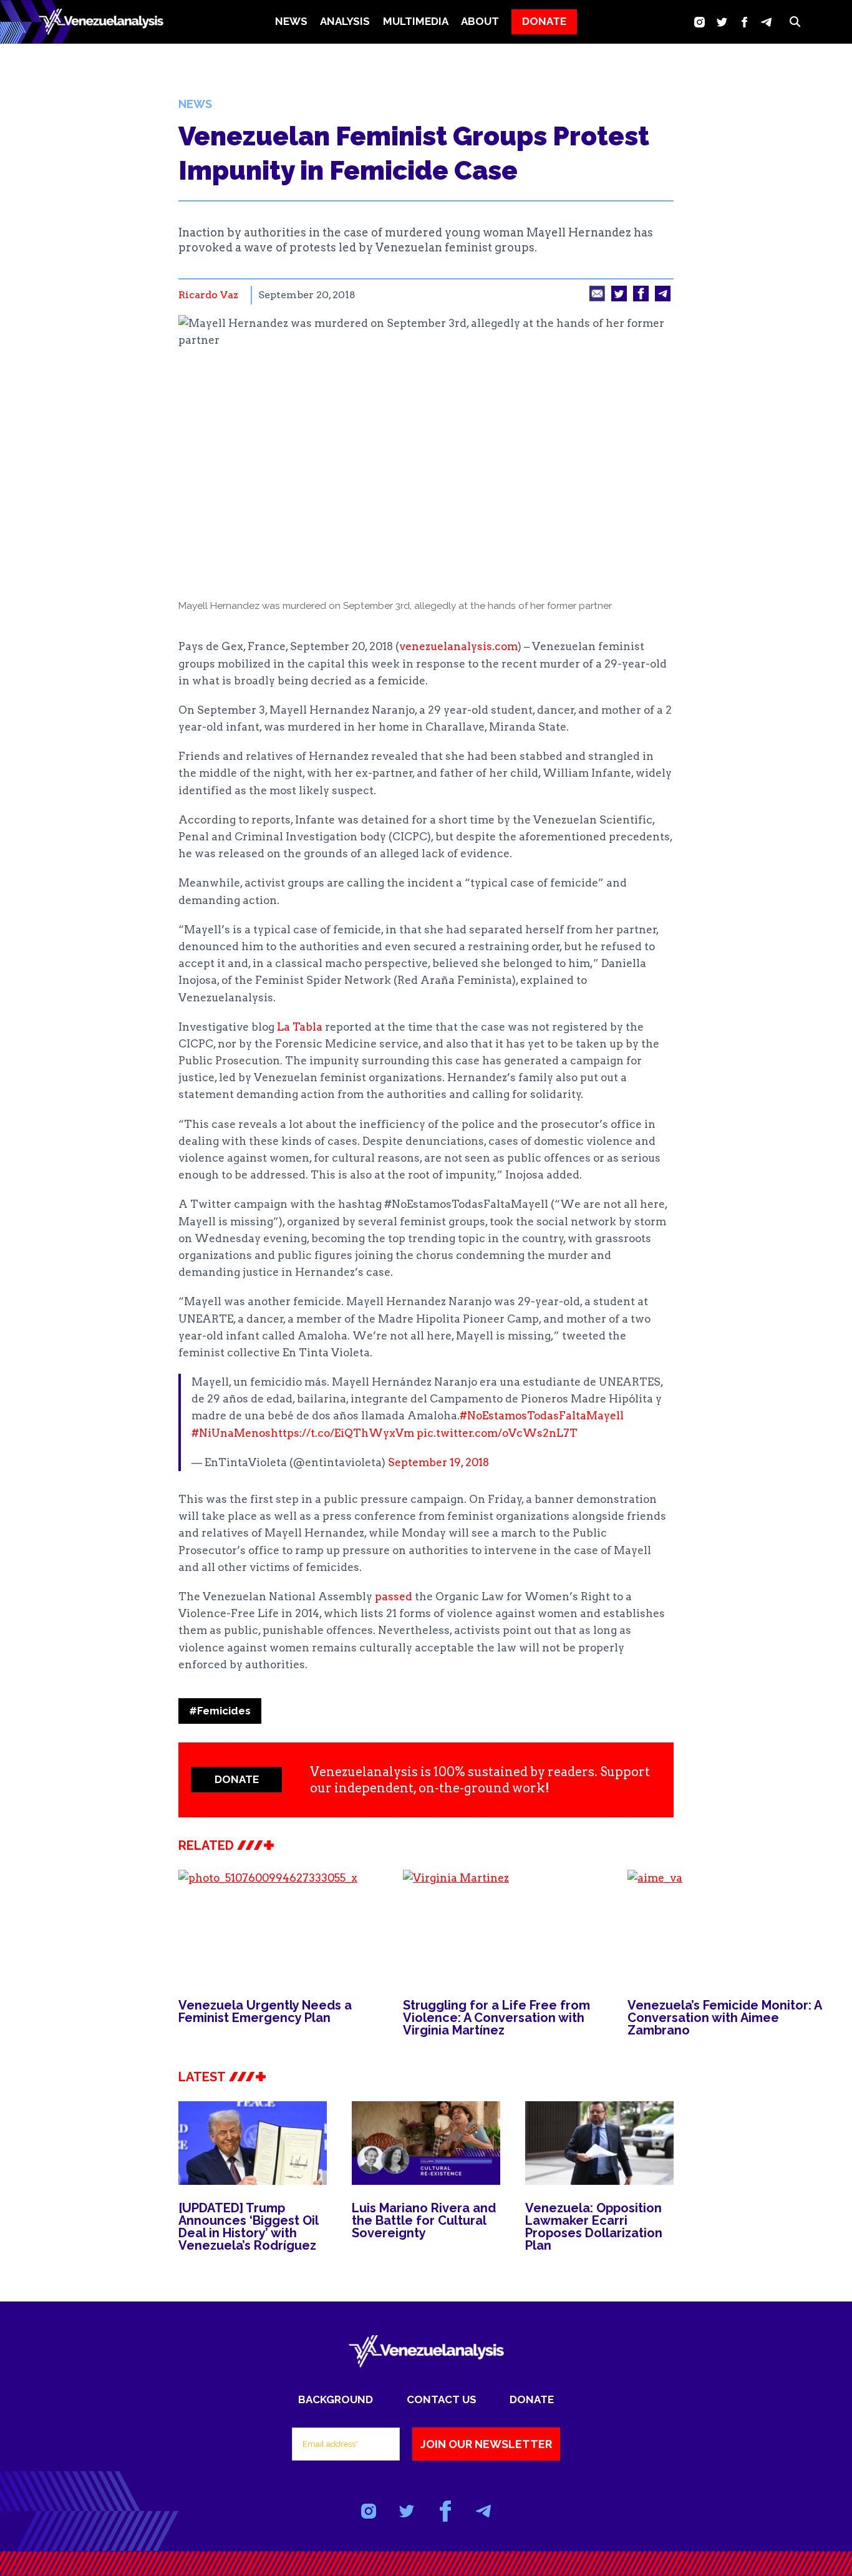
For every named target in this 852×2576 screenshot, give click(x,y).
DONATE (544, 21)
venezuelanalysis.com (458, 646)
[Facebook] (744, 22)
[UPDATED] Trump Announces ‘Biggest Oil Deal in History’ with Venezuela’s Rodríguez (248, 2227)
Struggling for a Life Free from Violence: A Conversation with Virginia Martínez (496, 2018)
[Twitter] (722, 22)
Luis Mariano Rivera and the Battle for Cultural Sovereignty (424, 2220)
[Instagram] (700, 22)
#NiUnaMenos (231, 1433)
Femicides (220, 1711)
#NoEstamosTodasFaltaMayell (542, 1416)
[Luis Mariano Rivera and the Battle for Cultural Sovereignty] (426, 2143)
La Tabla (298, 1027)
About (480, 21)
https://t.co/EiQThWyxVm (342, 1433)
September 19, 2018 (438, 1462)
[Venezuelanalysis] (101, 22)
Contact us (442, 2399)
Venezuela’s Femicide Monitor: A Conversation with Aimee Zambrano (724, 2018)
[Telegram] (766, 22)
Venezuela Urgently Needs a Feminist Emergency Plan (265, 2011)
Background (336, 2399)
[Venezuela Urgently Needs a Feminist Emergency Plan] (278, 1926)
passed (392, 1597)
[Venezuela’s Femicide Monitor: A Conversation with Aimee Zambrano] (727, 1926)
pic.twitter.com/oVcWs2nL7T (497, 1433)
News (291, 21)
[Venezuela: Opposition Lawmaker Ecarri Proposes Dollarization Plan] (599, 2143)
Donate (532, 2399)
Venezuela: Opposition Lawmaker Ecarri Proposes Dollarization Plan (594, 2227)
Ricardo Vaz (208, 295)
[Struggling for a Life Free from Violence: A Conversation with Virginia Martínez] (503, 1926)
